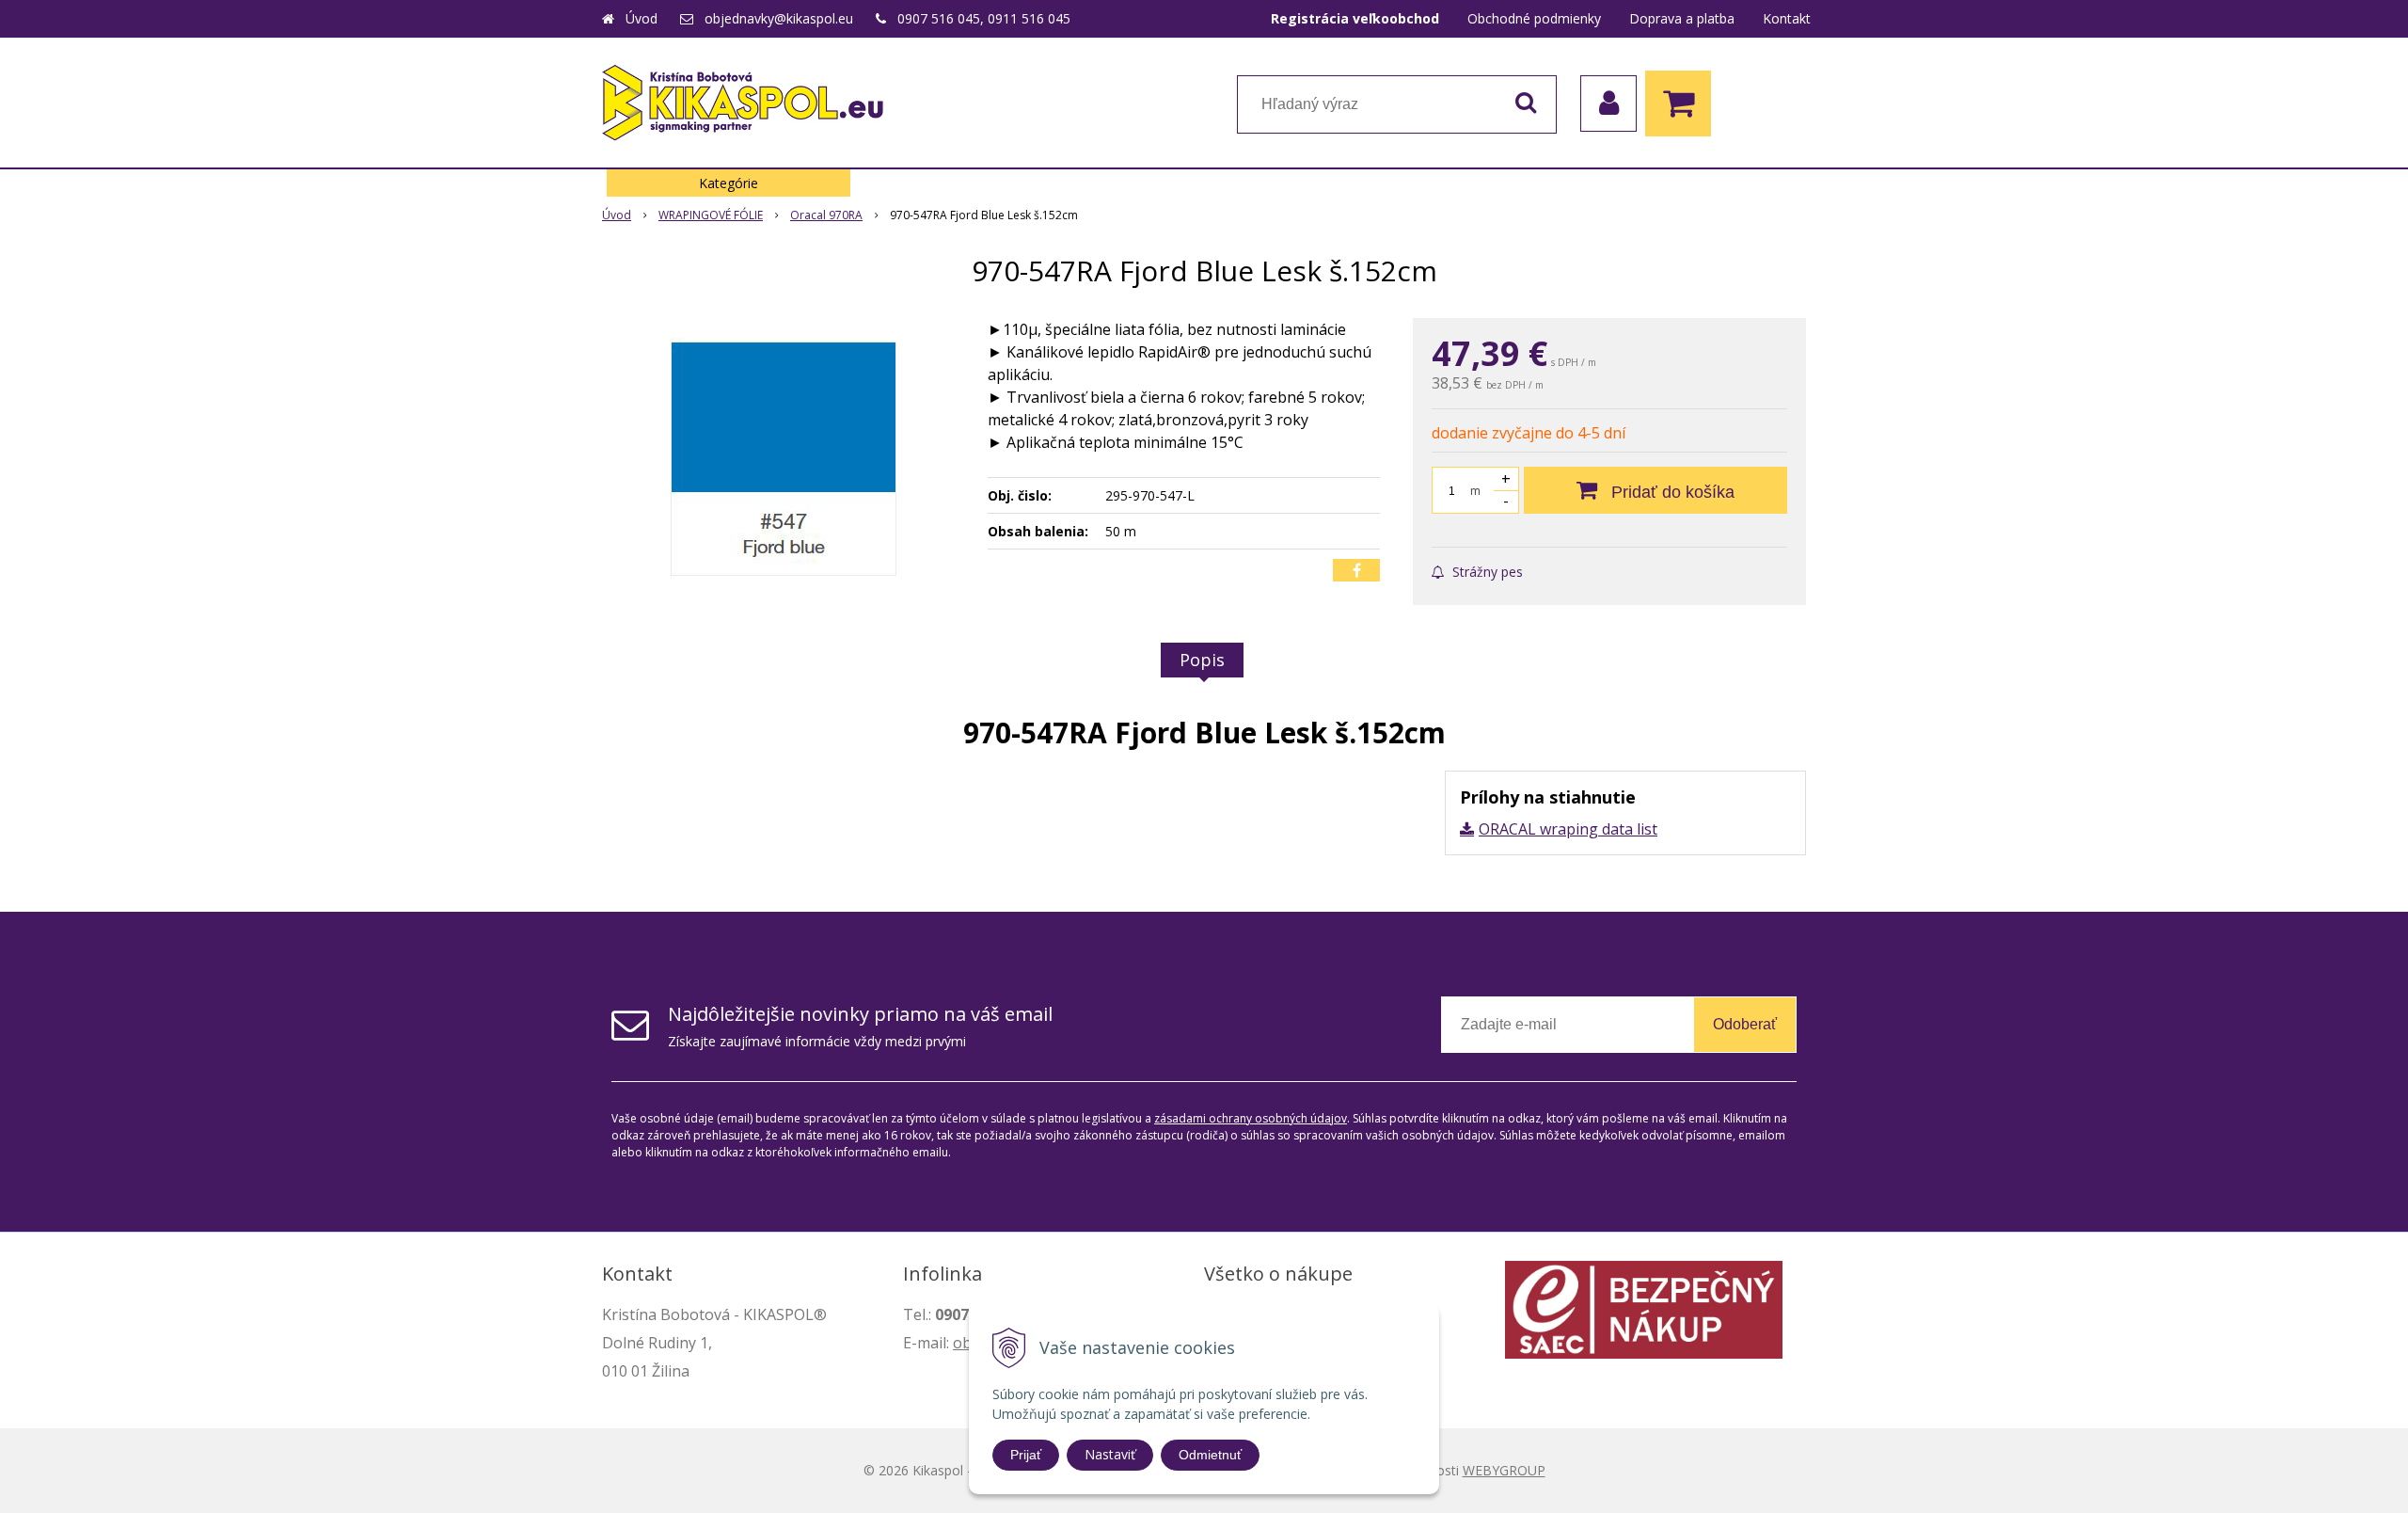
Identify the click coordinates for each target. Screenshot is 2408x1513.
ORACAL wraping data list (1568, 829)
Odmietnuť (1210, 1455)
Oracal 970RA (826, 215)
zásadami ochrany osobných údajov (1251, 1118)
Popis (1202, 660)
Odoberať (1745, 1024)
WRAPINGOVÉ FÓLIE (711, 215)
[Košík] (1683, 104)
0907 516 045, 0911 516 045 (984, 18)
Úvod (642, 18)
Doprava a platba (1682, 18)
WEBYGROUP (1504, 1470)
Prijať (1026, 1455)
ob (962, 1343)
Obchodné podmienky (1534, 18)
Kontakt (1787, 18)
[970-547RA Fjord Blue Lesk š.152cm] (783, 459)
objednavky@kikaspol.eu (779, 18)
